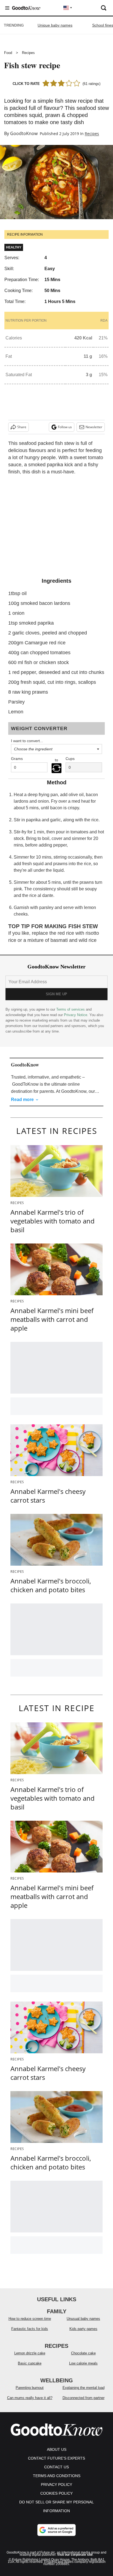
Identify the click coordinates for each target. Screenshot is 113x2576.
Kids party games (83, 2329)
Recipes (28, 53)
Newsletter (94, 427)
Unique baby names (55, 25)
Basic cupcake (30, 2363)
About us (57, 2449)
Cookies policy (56, 2493)
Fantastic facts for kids (30, 2329)
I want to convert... (27, 741)
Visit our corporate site (75, 2555)
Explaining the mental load (84, 2388)
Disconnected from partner (84, 2398)
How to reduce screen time (30, 2319)
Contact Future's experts (56, 2458)
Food (8, 53)
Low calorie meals (83, 2363)
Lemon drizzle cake (30, 2353)
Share (22, 427)
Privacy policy (56, 2484)
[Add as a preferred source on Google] (56, 2530)
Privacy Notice (76, 1015)
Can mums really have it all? (30, 2398)
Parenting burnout (30, 2388)
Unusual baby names (83, 2319)
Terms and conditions (57, 2476)
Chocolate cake (83, 2353)
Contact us (56, 2467)
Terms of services (71, 1009)
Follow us (65, 427)
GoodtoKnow (24, 133)
